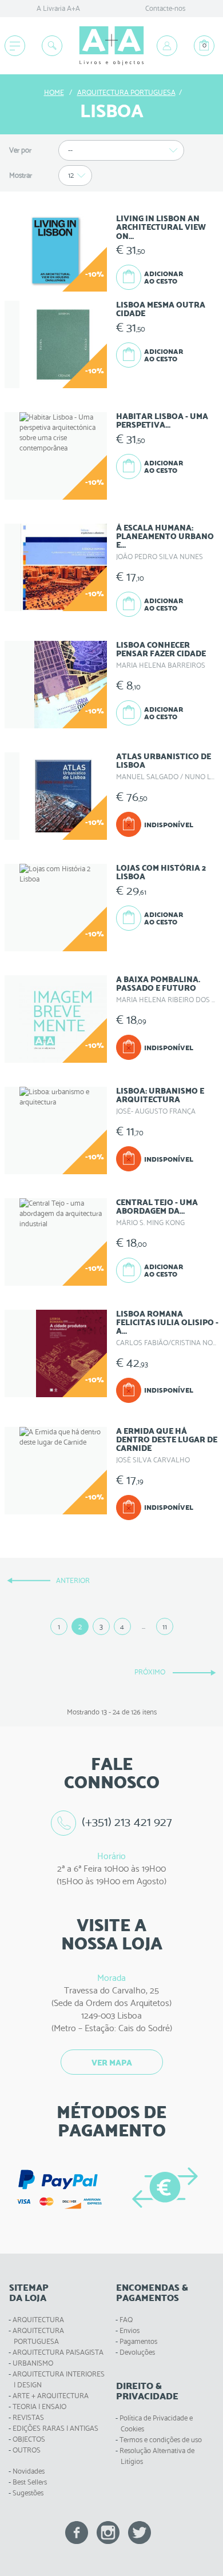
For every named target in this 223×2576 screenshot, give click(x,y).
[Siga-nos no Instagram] (108, 2532)
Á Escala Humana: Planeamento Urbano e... (165, 537)
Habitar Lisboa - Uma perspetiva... (162, 420)
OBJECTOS (29, 2439)
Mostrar (21, 175)
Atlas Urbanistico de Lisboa (164, 761)
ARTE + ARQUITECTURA (51, 2396)
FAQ (126, 2320)
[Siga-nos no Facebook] (77, 2532)
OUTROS (27, 2450)
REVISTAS (28, 2417)
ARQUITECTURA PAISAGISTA (58, 2352)
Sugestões (28, 2493)
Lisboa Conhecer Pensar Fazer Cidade (161, 649)
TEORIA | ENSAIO (39, 2406)
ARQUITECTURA (38, 2320)
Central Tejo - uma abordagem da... (157, 1207)
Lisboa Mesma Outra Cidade (161, 309)
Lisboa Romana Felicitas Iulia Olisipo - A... (167, 1323)
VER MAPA (112, 2063)
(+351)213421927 (127, 1822)
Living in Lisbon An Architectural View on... (161, 227)
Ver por (20, 150)
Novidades (29, 2471)
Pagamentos (138, 2341)
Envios (130, 2330)
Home (54, 92)
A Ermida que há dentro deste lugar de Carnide (167, 1440)
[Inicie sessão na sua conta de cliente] (167, 46)
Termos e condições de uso (161, 2440)
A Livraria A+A (58, 8)
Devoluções (137, 2352)
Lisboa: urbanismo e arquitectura (160, 1095)
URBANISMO (33, 2363)
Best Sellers (30, 2482)
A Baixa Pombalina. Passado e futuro (158, 984)
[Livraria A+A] (111, 46)
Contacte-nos (165, 8)
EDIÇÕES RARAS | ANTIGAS (55, 2428)
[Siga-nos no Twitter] (140, 2532)
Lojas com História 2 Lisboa (161, 872)
